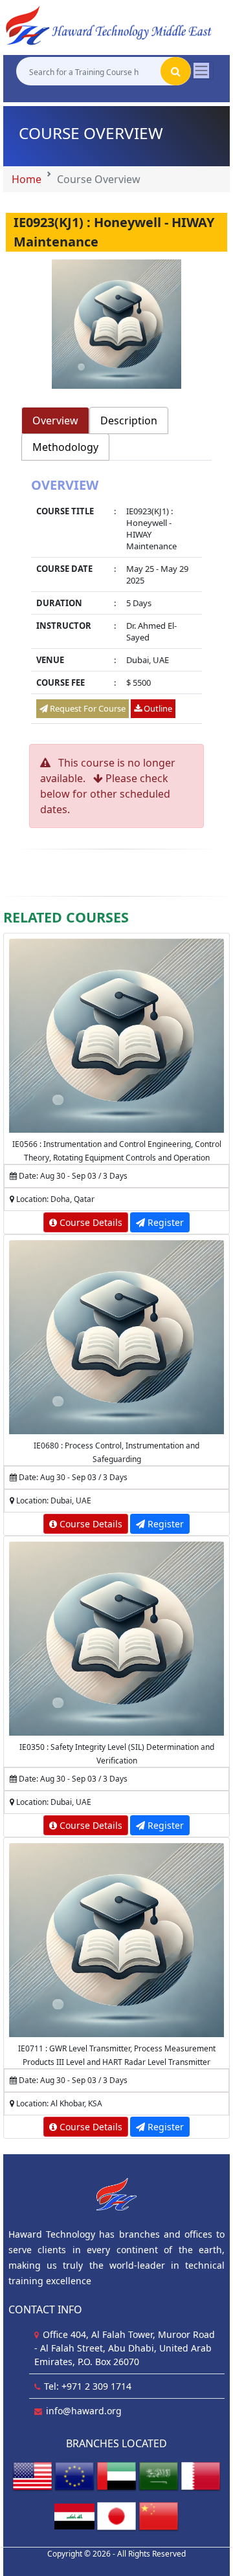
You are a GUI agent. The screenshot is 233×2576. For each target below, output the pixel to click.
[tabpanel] (116, 603)
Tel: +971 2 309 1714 (88, 2386)
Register (164, 1222)
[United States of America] (32, 2475)
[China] (159, 2516)
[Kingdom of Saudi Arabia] (159, 2475)
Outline (157, 708)
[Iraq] (74, 2516)
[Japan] (116, 2516)
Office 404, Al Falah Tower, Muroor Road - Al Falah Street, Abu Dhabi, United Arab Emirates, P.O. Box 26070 (125, 2348)
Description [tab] (129, 420)
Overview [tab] (55, 420)
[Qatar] (201, 2475)
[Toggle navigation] (201, 71)
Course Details (90, 1222)
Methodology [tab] (65, 447)
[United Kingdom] (74, 2475)
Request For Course (87, 708)
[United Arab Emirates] (116, 2475)
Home (27, 179)
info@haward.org (84, 2411)
